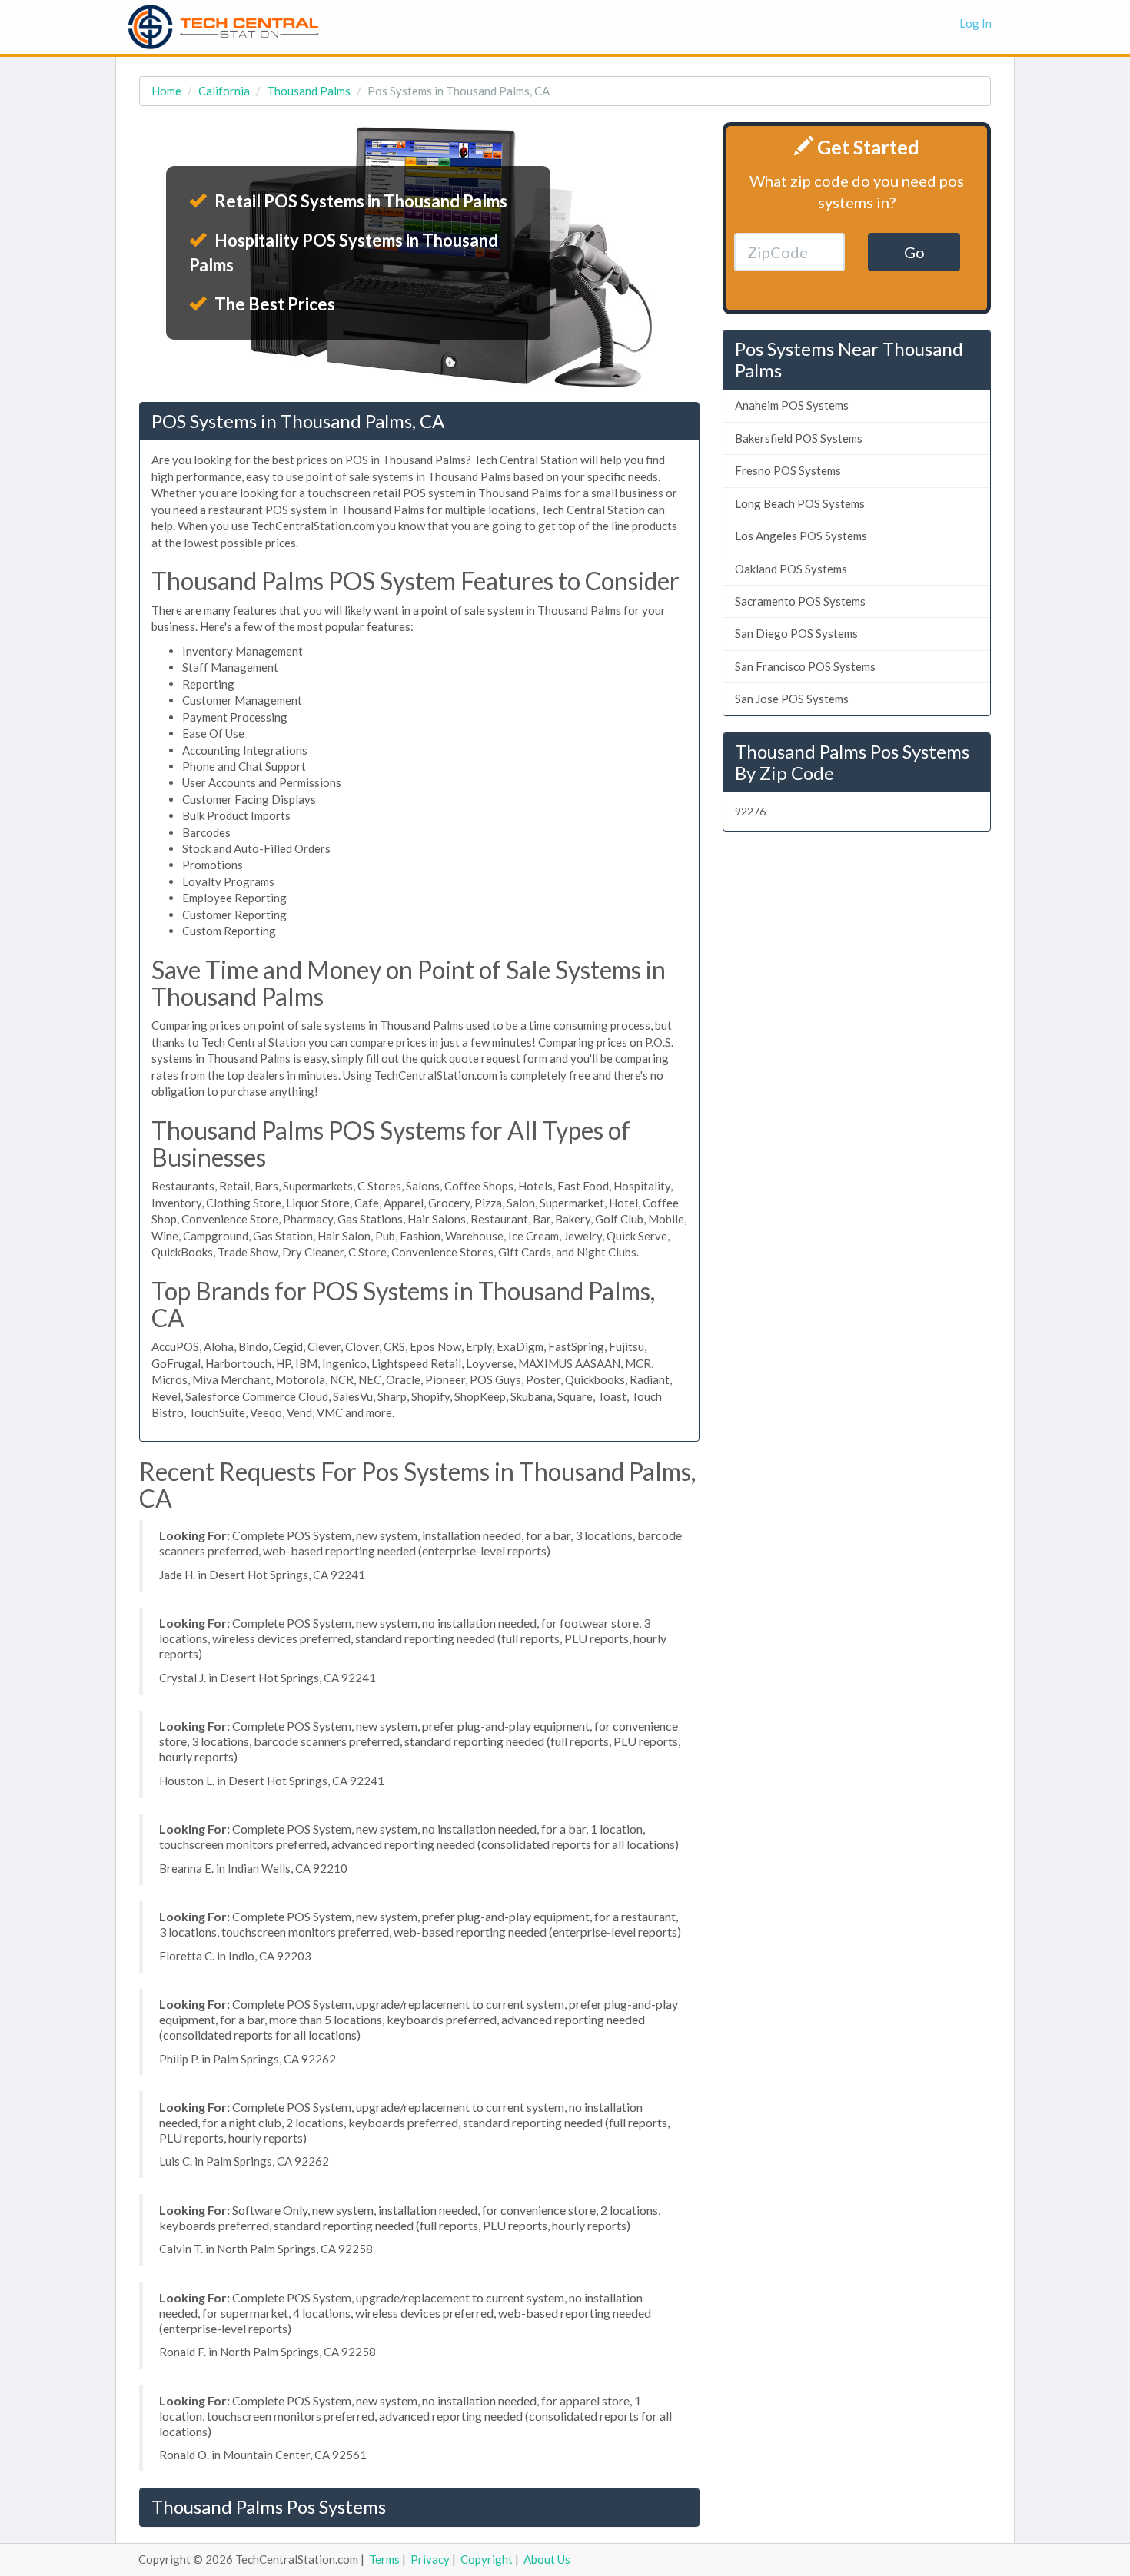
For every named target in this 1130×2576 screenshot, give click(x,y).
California (224, 91)
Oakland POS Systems (791, 569)
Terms (384, 2559)
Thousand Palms (309, 91)
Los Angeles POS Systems (801, 536)
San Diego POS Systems (796, 633)
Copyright (487, 2559)
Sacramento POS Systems (800, 601)
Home (166, 91)
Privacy (430, 2559)
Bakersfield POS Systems (799, 438)
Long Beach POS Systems (800, 503)
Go (914, 252)
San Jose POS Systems (792, 699)
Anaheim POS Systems (792, 405)
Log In (975, 23)
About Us (547, 2559)
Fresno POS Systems (788, 470)
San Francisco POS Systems (805, 666)
